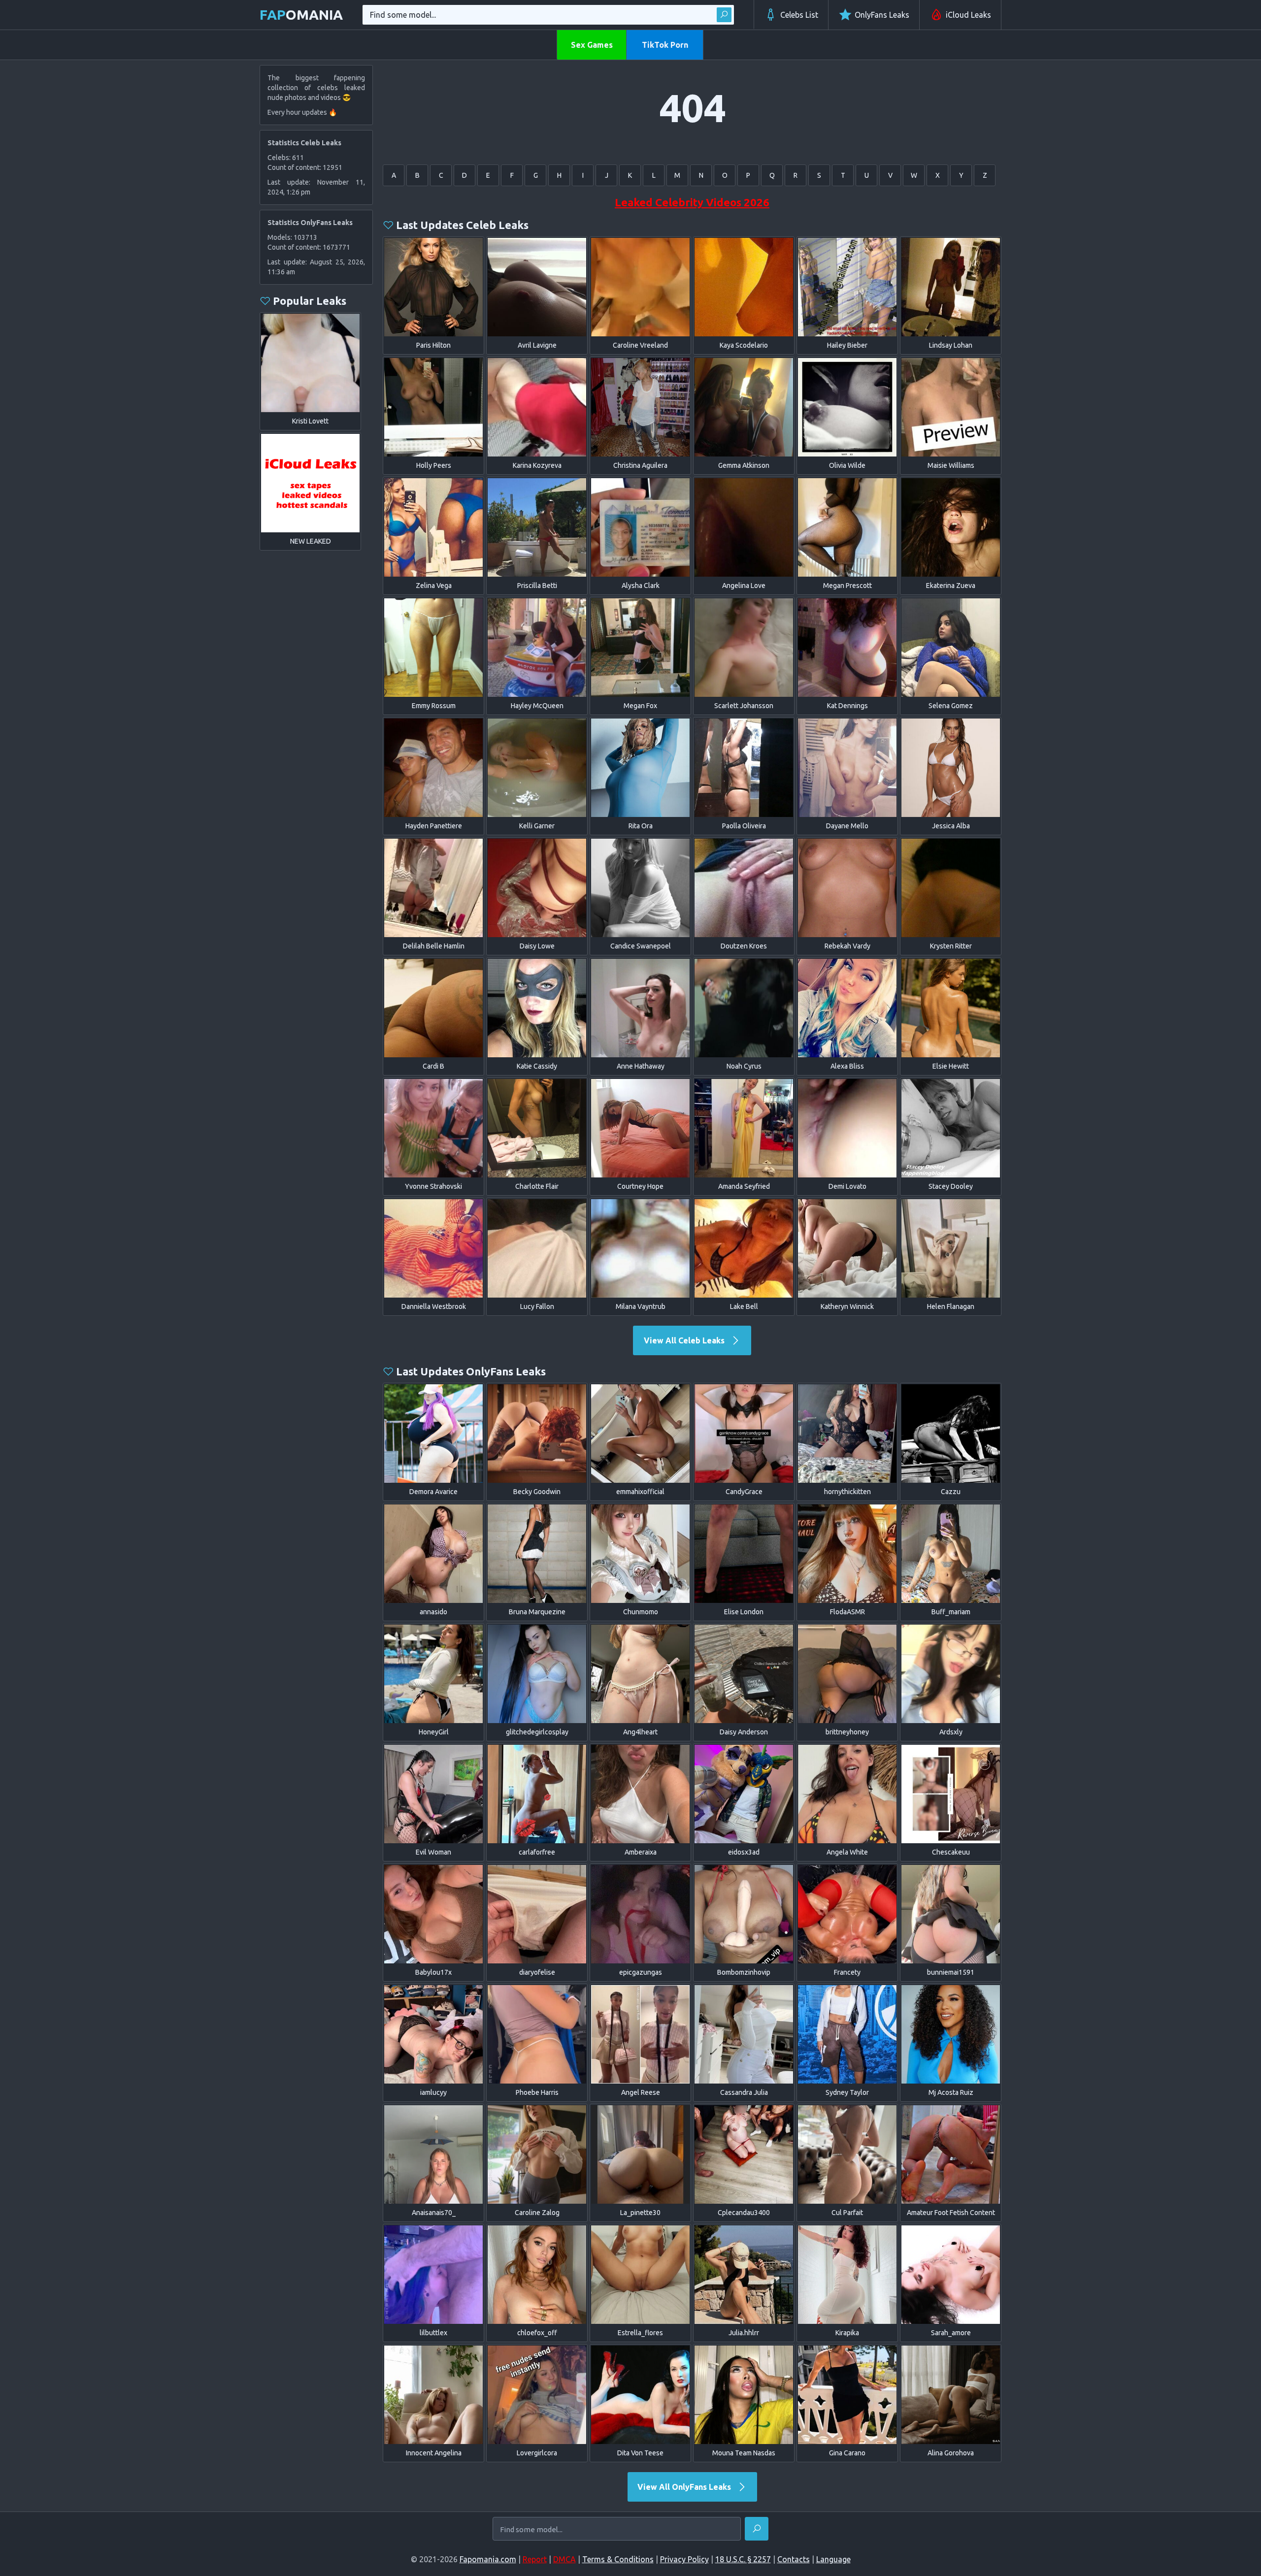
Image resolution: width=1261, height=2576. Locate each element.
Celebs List (799, 15)
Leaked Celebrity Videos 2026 (692, 202)
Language (833, 2559)
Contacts (794, 2559)
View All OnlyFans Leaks (685, 2487)
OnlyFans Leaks (882, 15)
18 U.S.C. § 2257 (743, 2559)
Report (535, 2559)
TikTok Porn (665, 45)
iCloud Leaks (968, 15)
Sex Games (592, 45)
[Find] (724, 15)
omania (301, 15)
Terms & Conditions (618, 2559)
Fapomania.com (488, 2559)
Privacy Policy (684, 2559)
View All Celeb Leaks (685, 1340)
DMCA (564, 2559)
